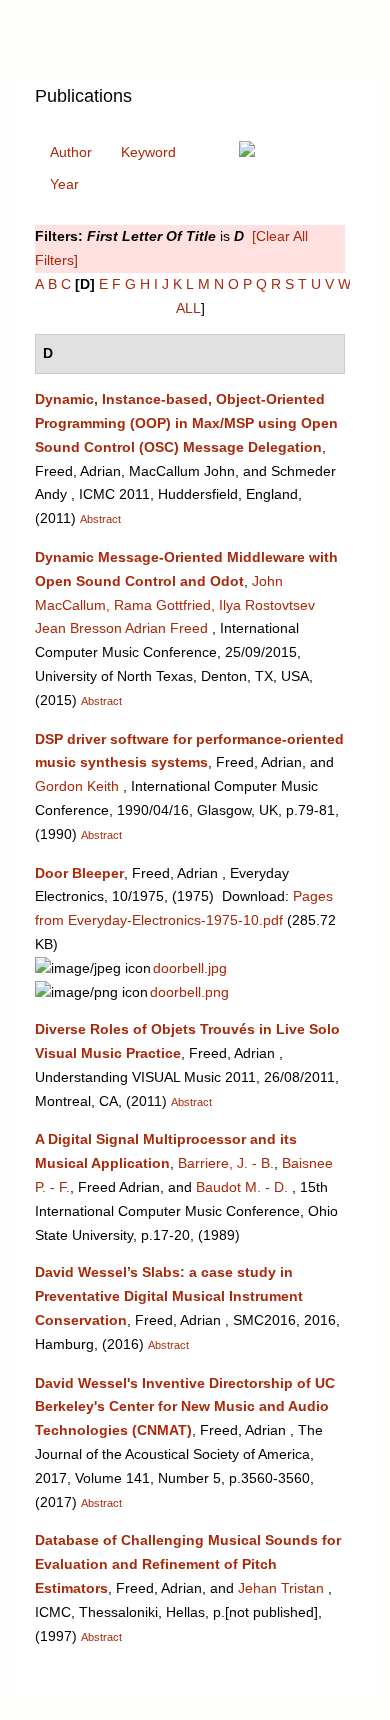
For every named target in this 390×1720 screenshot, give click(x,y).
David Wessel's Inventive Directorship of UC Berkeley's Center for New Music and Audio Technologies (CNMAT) (185, 1407)
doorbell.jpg (190, 968)
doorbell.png (189, 992)
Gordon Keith (77, 786)
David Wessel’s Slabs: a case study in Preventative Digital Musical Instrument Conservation (169, 1296)
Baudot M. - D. (242, 1187)
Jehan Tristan (281, 1588)
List (196, 103)
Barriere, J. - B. (226, 1163)
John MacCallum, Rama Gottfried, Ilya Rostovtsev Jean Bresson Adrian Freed (175, 605)
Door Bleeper (79, 873)
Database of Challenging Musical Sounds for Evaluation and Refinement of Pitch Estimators (188, 1564)
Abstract (100, 519)
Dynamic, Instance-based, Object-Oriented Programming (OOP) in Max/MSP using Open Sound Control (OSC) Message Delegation (186, 423)
